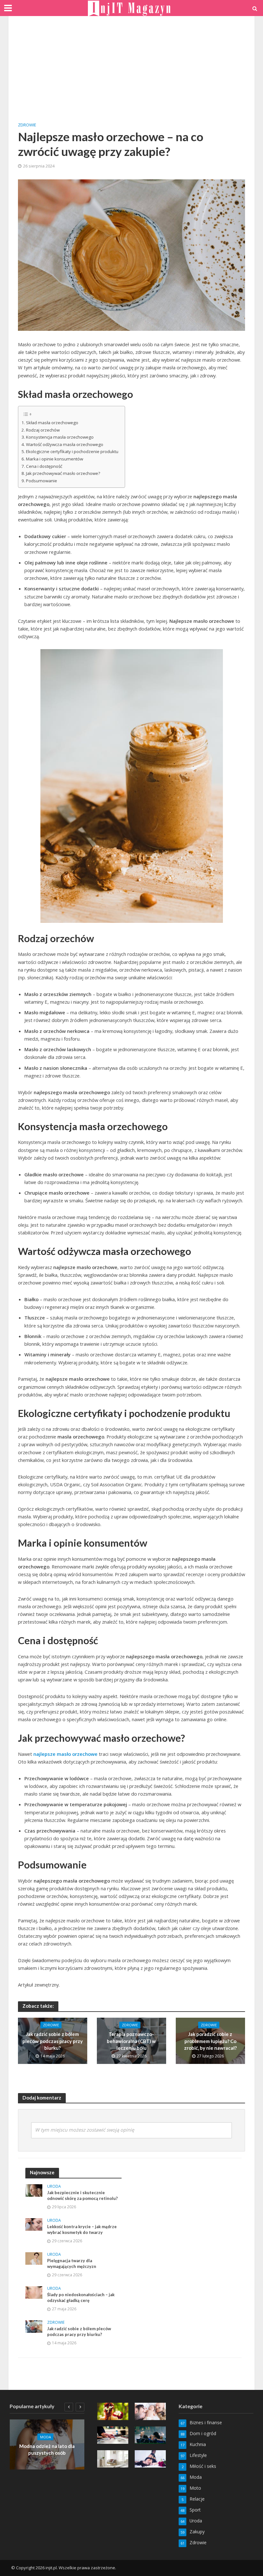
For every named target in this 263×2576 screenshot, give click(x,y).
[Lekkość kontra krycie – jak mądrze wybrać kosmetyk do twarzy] (34, 2224)
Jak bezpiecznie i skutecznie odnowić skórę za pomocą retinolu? (82, 2195)
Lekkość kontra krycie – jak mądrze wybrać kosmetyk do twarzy (82, 2229)
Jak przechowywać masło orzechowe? (63, 473)
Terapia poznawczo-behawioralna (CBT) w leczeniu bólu (131, 2041)
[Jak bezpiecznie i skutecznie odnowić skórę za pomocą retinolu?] (34, 2190)
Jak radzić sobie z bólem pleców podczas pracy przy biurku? (53, 2041)
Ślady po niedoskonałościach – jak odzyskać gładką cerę (81, 2297)
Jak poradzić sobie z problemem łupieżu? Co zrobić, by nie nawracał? (210, 2041)
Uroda (54, 2187)
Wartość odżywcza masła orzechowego (65, 444)
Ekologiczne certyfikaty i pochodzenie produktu (72, 451)
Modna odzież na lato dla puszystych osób (47, 2449)
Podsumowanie (42, 481)
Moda (46, 2437)
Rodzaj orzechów (43, 430)
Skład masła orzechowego (52, 423)
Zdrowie (27, 125)
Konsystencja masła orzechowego (60, 437)
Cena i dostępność (44, 466)
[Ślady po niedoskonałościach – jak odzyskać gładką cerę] (34, 2292)
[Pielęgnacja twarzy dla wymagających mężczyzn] (34, 2258)
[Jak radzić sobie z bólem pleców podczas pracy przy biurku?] (34, 2326)
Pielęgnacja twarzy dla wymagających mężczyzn (72, 2263)
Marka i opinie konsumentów (55, 459)
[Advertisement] (131, 74)
